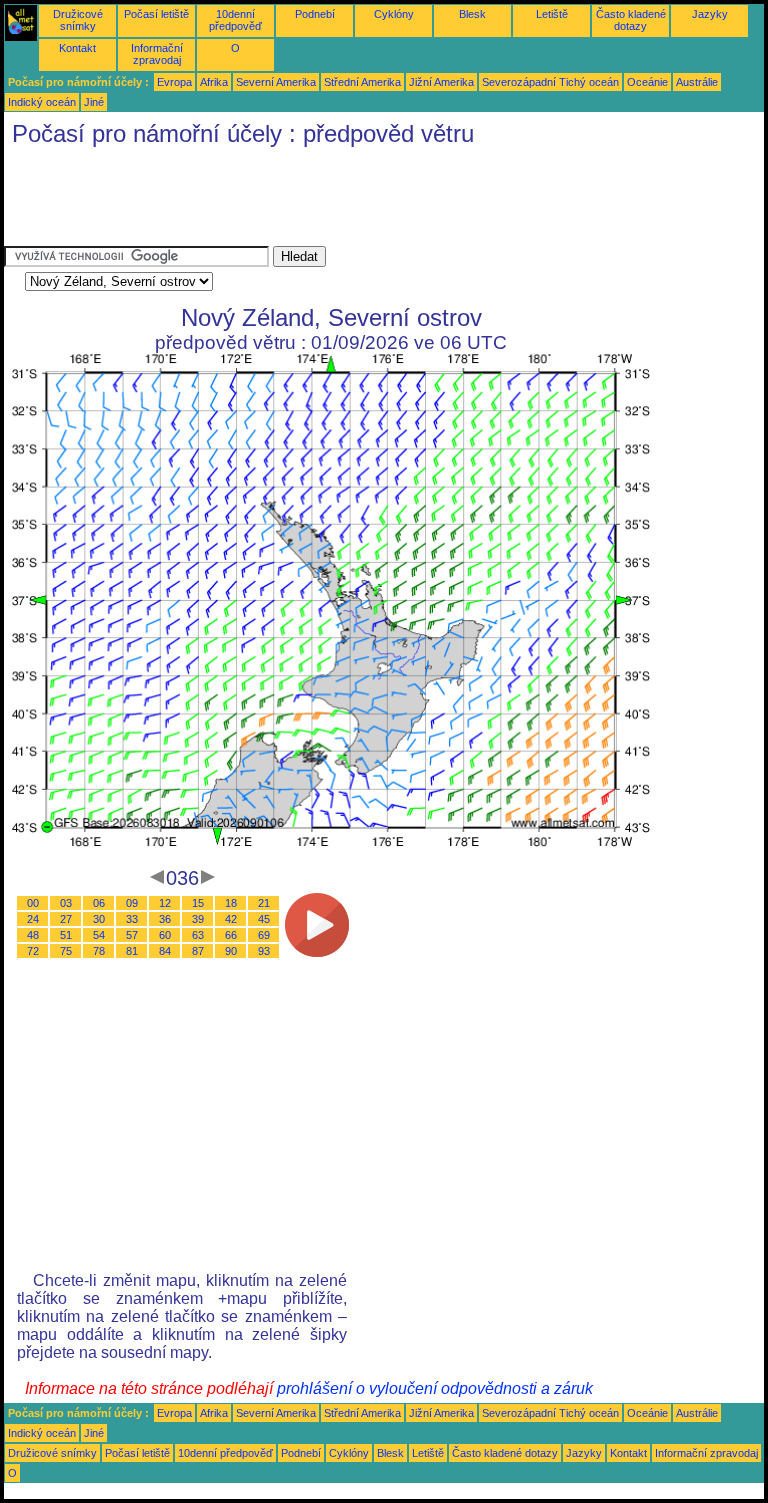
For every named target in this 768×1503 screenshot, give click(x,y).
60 (165, 935)
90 (231, 951)
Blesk (472, 14)
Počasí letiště (156, 14)
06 (99, 903)
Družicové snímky (78, 20)
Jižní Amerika (441, 82)
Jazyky (710, 14)
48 (33, 935)
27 (66, 919)
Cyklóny (394, 14)
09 (132, 903)
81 (132, 951)
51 (66, 935)
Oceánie (647, 82)
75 (66, 951)
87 (198, 951)
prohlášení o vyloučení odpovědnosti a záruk (435, 1388)
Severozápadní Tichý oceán (550, 82)
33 (132, 919)
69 (264, 935)
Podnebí (315, 14)
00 (33, 903)
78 (99, 951)
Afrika (214, 82)
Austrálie (697, 82)
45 (264, 919)
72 (33, 951)
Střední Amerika (362, 82)
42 (231, 919)
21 (264, 903)
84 (165, 951)
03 (66, 903)
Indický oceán (42, 102)
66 (231, 935)
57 (132, 935)
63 (198, 935)
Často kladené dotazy (631, 20)
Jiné (94, 102)
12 (165, 903)
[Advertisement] (368, 201)
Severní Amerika (276, 82)
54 (99, 935)
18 (231, 903)
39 (198, 919)
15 (198, 903)
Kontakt (77, 48)
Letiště (552, 14)
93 (264, 951)
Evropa (174, 82)
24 (33, 919)
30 (99, 919)
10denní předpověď (235, 20)
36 (165, 919)
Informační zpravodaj (157, 54)
